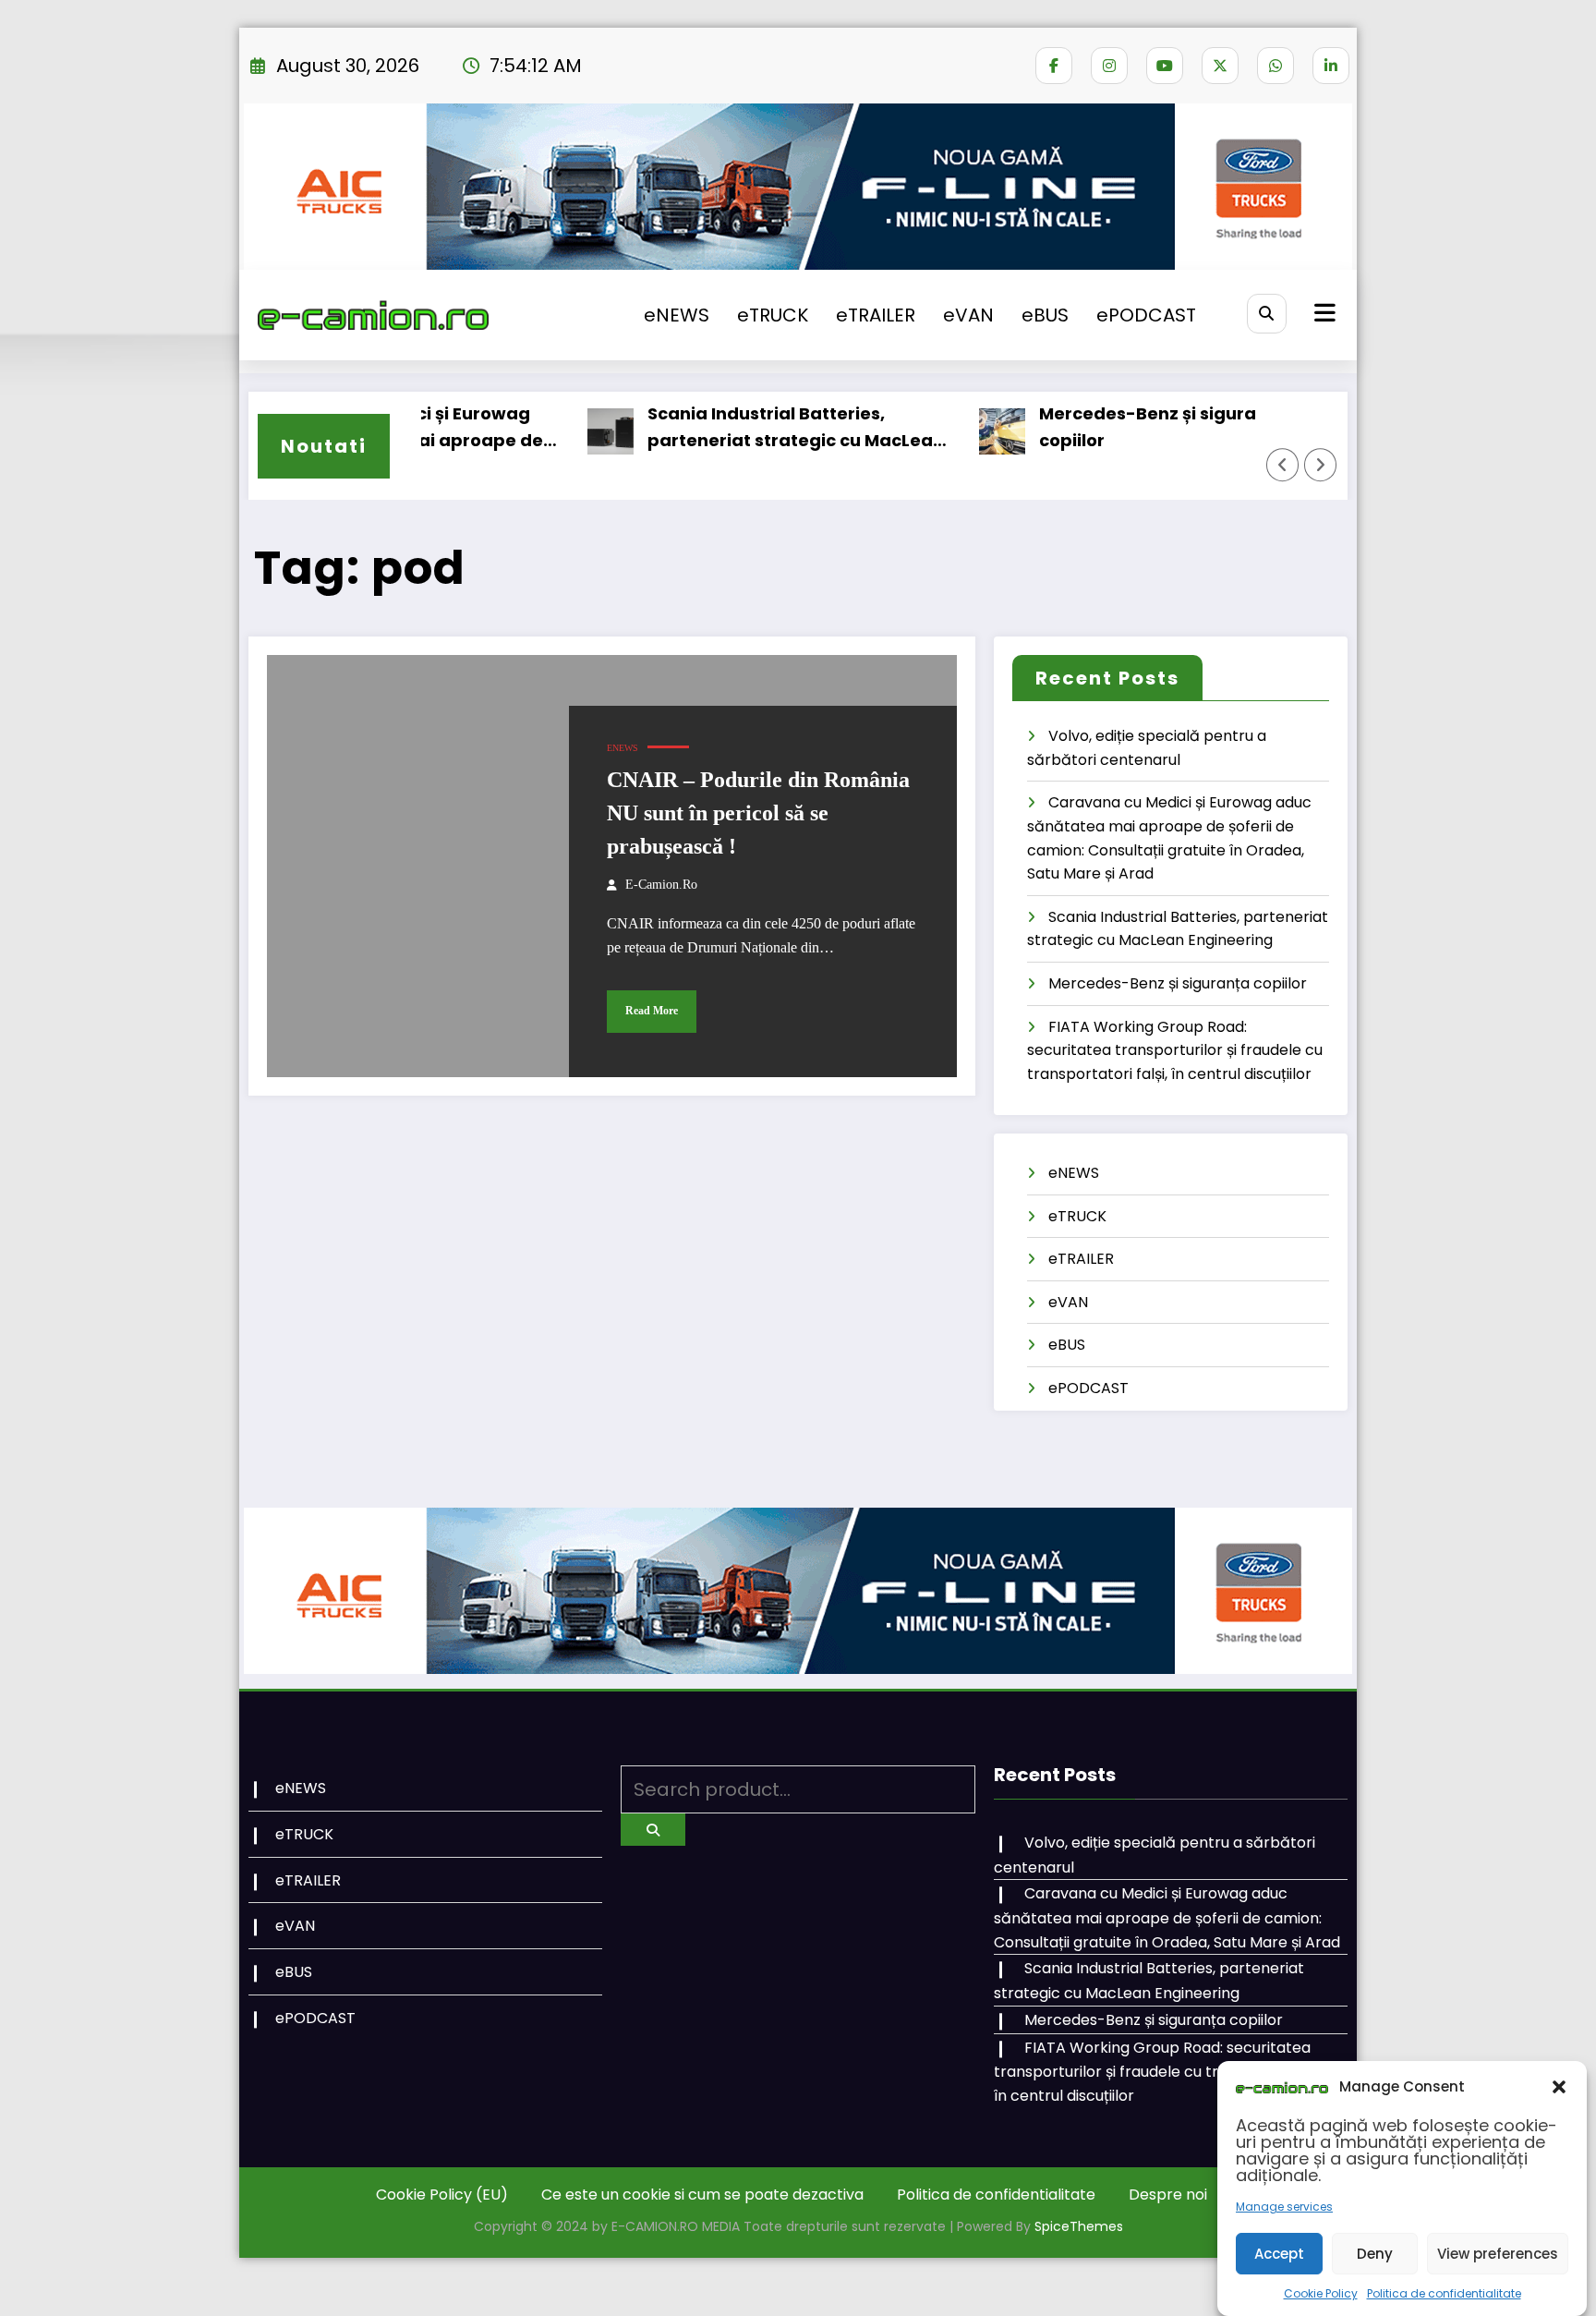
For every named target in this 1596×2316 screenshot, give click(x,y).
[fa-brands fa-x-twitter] (1220, 66)
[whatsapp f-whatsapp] (1276, 66)
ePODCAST (1146, 315)
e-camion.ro (661, 885)
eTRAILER (876, 315)
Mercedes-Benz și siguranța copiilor (1115, 427)
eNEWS (677, 315)
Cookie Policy (1321, 2293)
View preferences (1498, 2254)
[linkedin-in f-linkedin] (1331, 66)
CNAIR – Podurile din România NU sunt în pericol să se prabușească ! (758, 813)
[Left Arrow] (1283, 465)
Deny (1375, 2254)
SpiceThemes (1079, 2226)
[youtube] (1165, 66)
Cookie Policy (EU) (442, 2195)
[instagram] (1109, 66)
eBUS (1045, 315)
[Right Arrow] (1321, 465)
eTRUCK (773, 315)
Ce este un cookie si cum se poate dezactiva (702, 2195)
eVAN (968, 315)
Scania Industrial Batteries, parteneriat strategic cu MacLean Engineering (749, 428)
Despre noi (1168, 2195)
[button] (1559, 2087)
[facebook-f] (1054, 66)
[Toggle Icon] (1323, 315)
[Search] (1267, 314)
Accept (1279, 2254)
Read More (652, 1011)
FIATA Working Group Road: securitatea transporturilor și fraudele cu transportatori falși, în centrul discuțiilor (1175, 1050)
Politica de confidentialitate (1444, 2293)
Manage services (1284, 2207)
